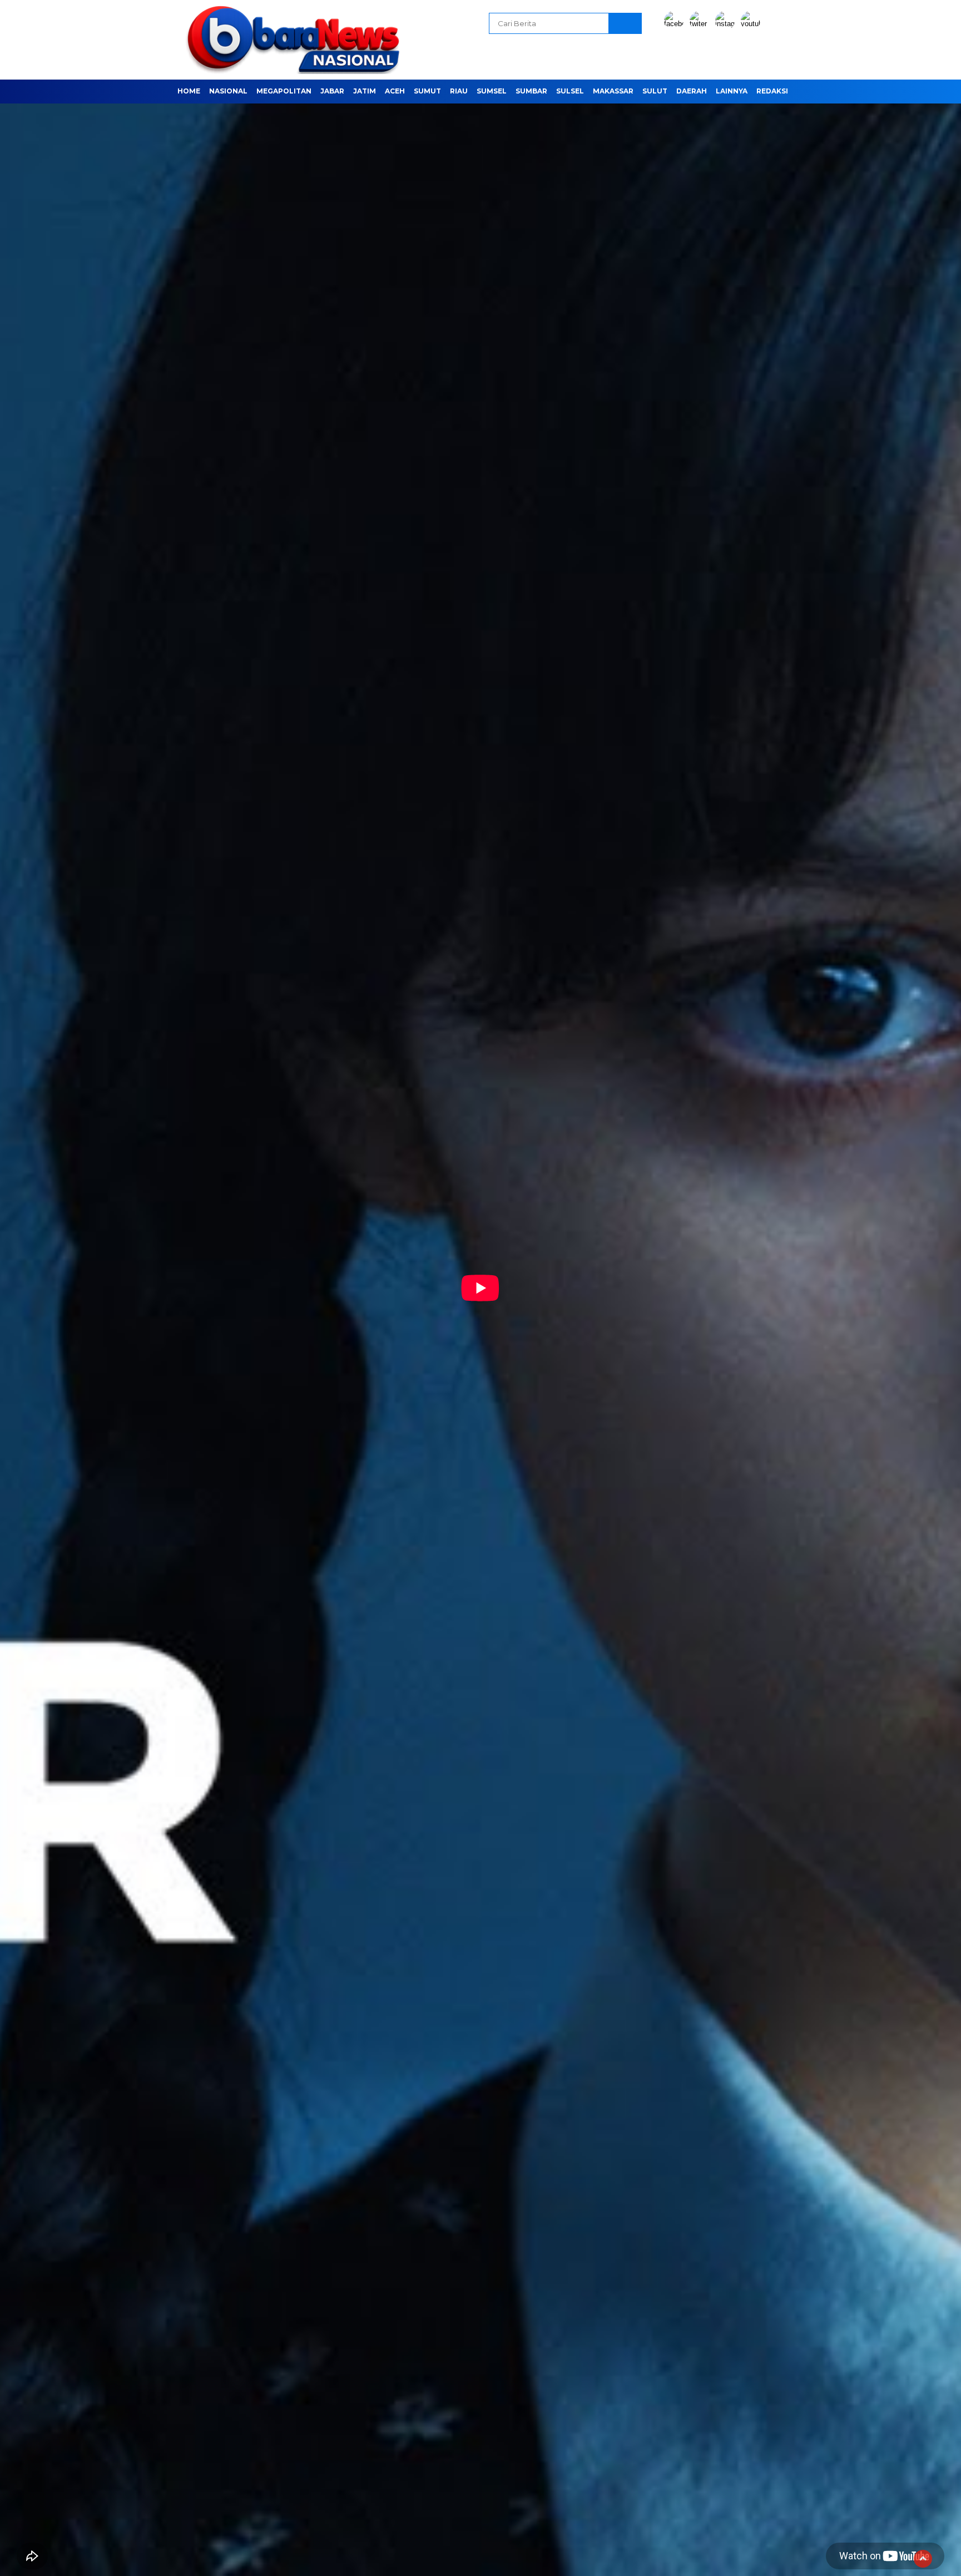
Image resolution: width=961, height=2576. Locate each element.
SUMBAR (531, 91)
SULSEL (570, 91)
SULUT (655, 91)
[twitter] (701, 24)
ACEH (395, 91)
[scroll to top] (923, 2559)
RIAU (459, 91)
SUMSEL (492, 91)
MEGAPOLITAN (284, 91)
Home (189, 91)
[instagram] (727, 24)
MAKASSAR (613, 91)
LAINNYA (732, 91)
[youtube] (752, 24)
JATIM (365, 91)
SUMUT (427, 91)
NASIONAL (228, 91)
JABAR (332, 91)
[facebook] (676, 24)
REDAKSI (772, 91)
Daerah (692, 91)
